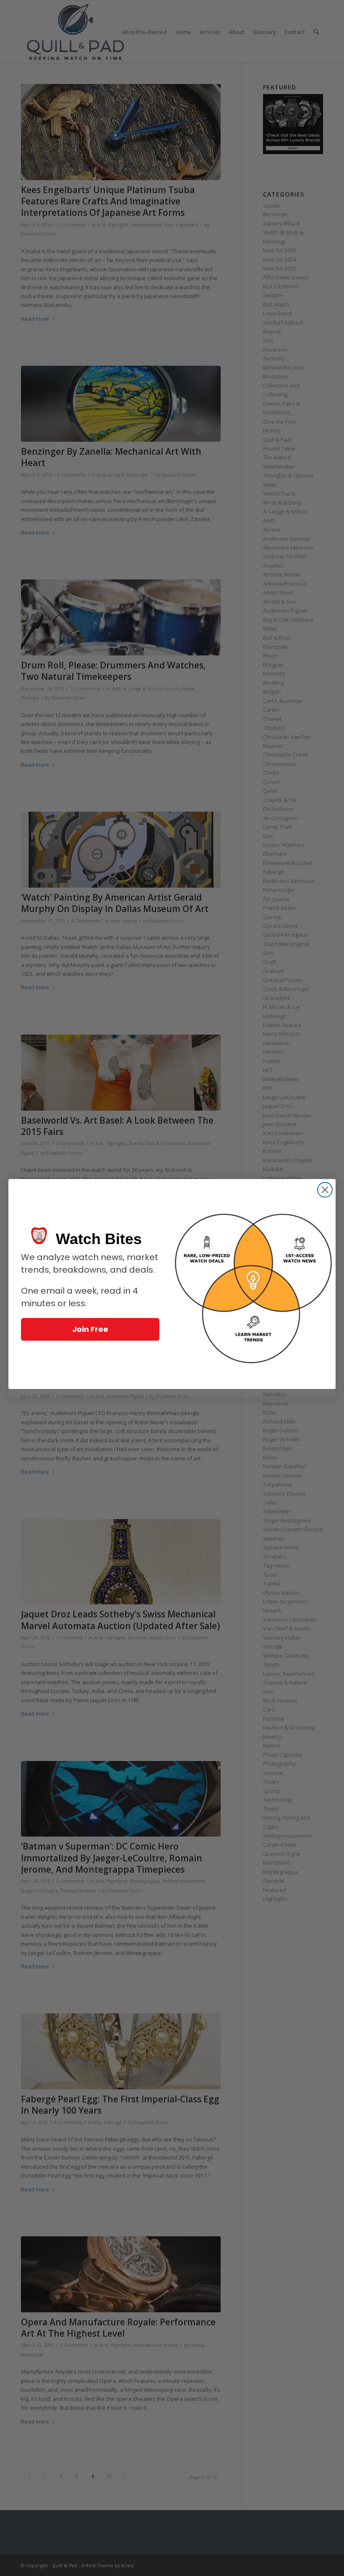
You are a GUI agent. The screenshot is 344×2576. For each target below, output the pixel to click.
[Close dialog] (325, 1190)
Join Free (90, 1329)
